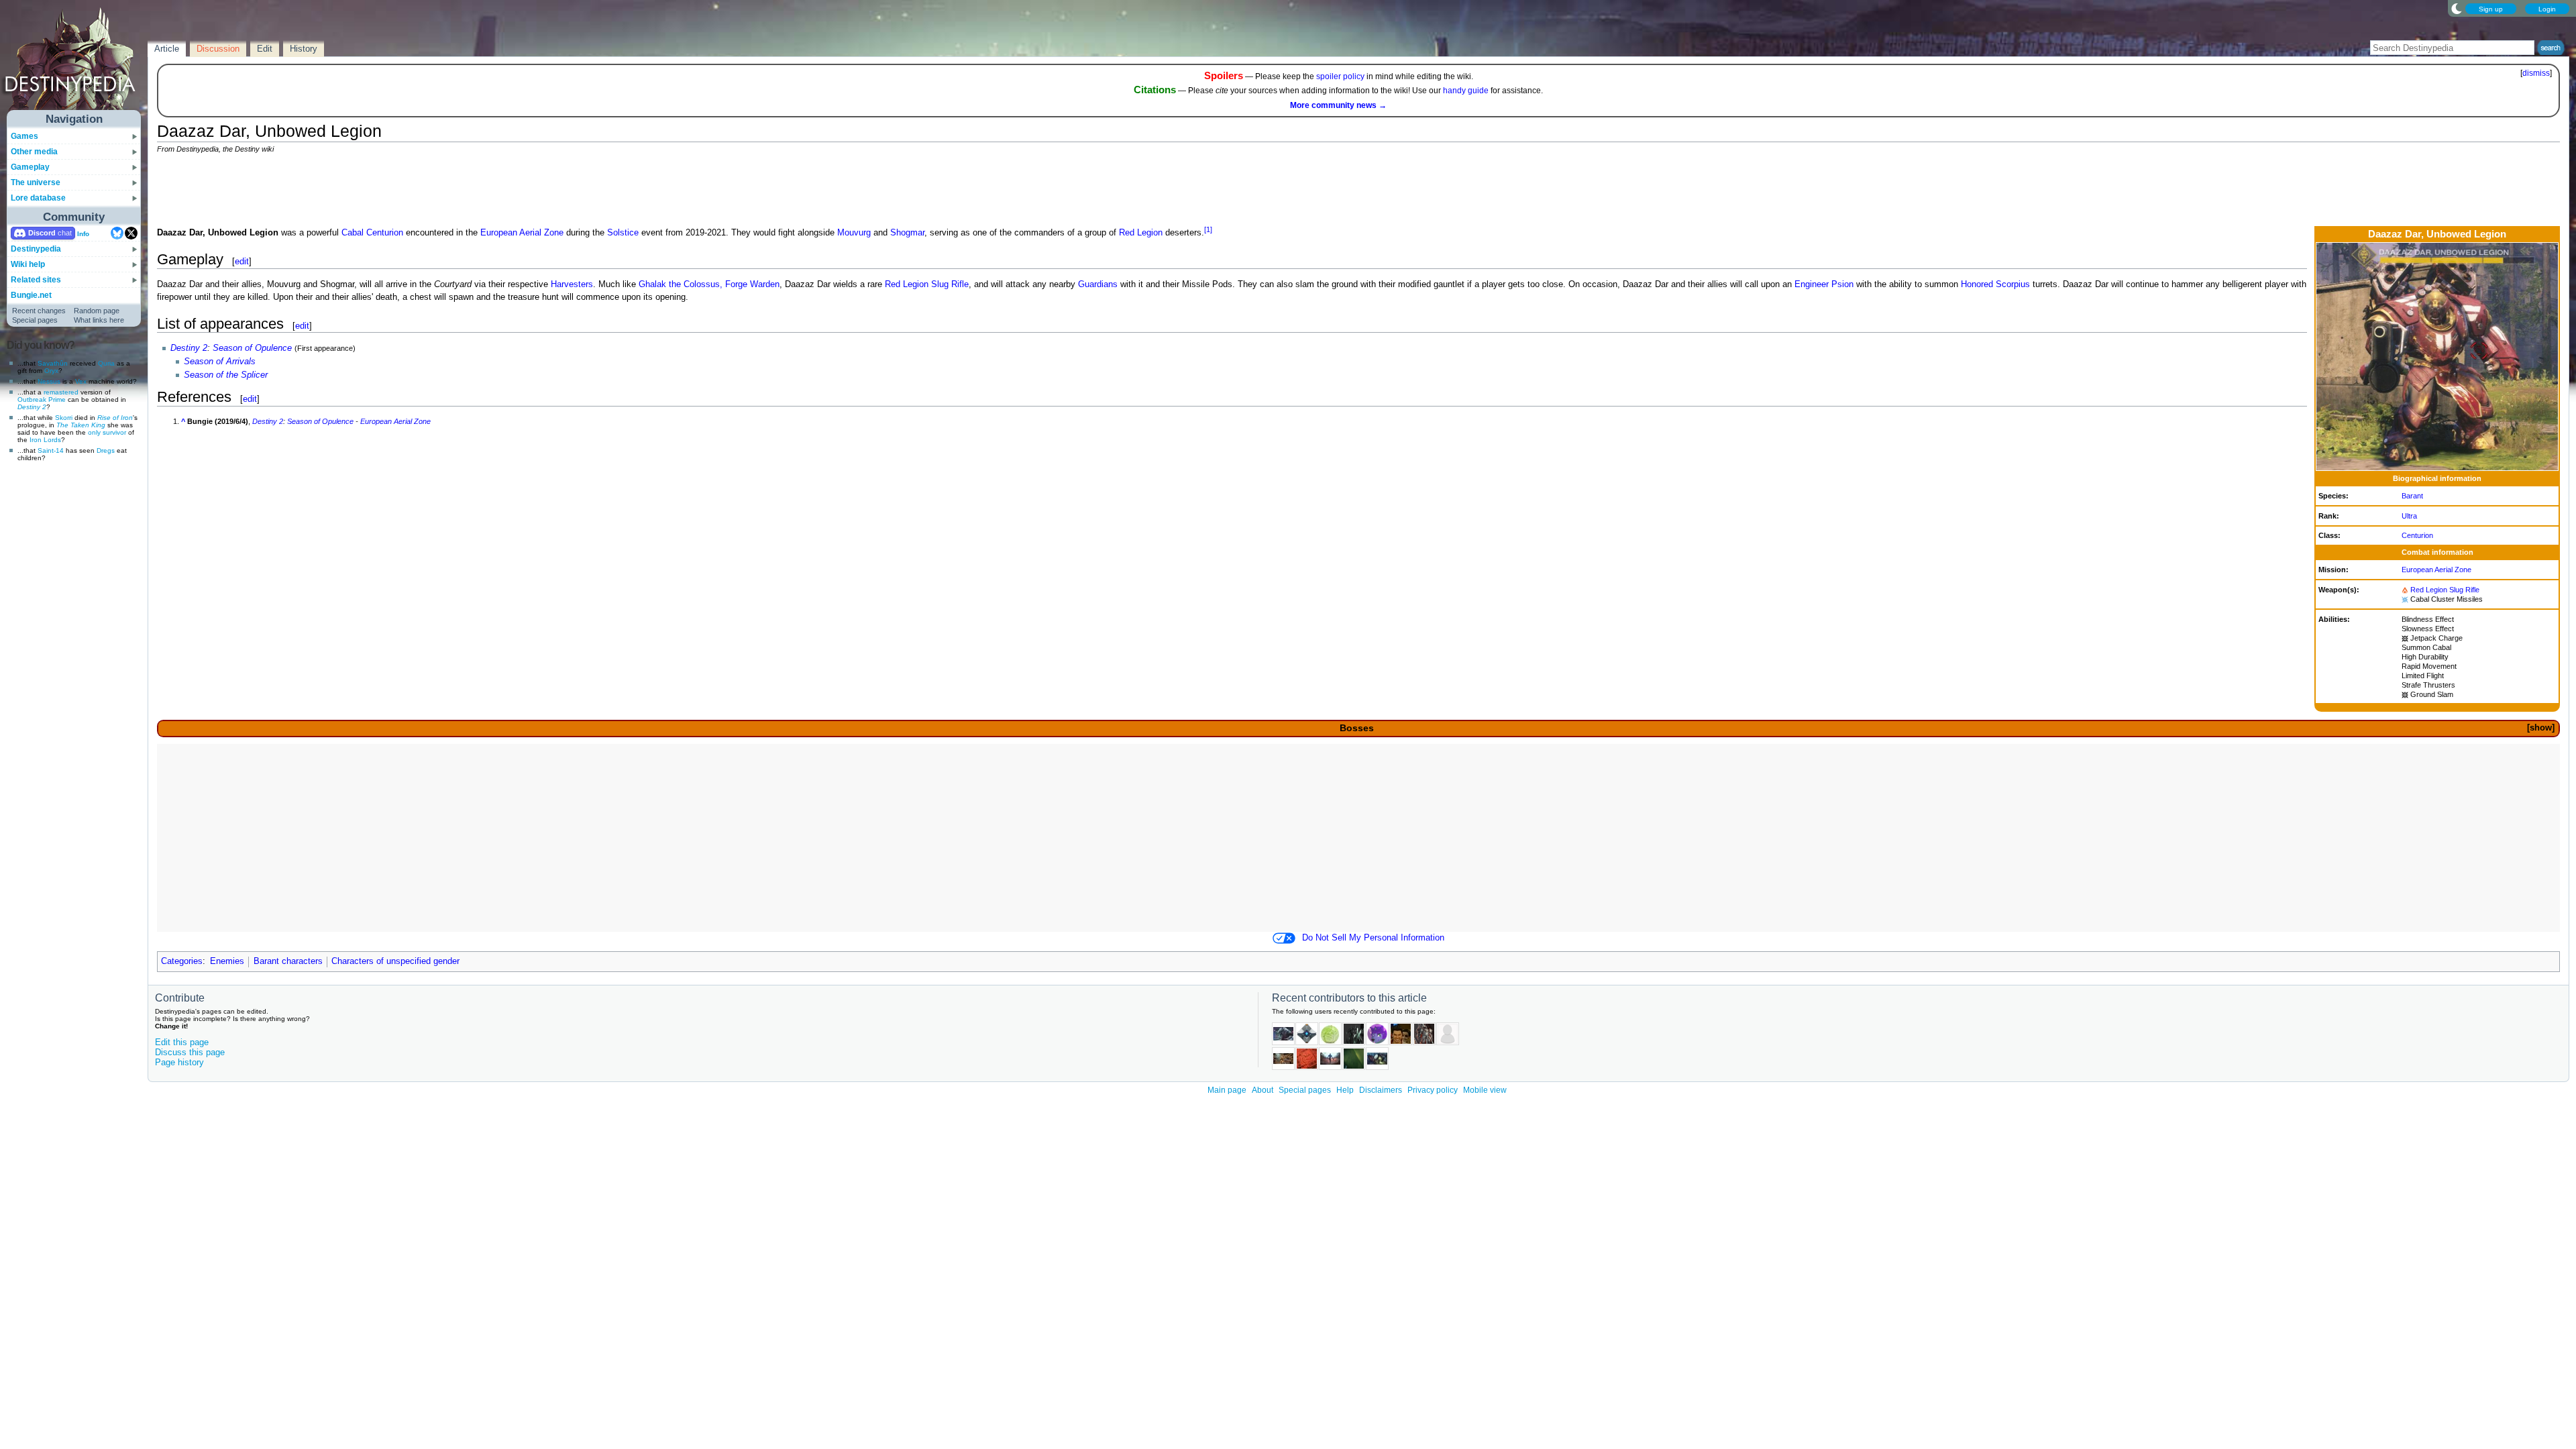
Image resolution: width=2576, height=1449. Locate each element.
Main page (1227, 1090)
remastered (61, 392)
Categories (182, 961)
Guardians (1098, 284)
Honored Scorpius (1995, 284)
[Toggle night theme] (2457, 8)
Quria (106, 363)
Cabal (353, 233)
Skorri (64, 418)
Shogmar (907, 233)
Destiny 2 (32, 407)
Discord (42, 233)
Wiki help (28, 264)
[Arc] (2405, 599)
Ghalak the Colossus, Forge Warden (709, 284)
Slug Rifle (2464, 590)
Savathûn (53, 363)
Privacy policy (1433, 1090)
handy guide (1466, 91)
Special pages (35, 320)
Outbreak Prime (42, 399)
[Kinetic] (2405, 638)
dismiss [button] (2536, 73)
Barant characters (288, 961)
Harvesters (572, 284)
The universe (36, 182)
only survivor (107, 432)
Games (24, 136)
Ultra (2409, 516)
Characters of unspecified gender (395, 961)
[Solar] (2405, 590)
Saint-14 (51, 450)
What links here (99, 320)
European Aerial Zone (2436, 570)
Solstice (623, 233)
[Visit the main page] (74, 62)
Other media (34, 152)
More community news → (1338, 105)
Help (1345, 1090)
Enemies (227, 961)
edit (242, 261)
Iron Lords (45, 440)
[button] (2540, 728)
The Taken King (81, 425)
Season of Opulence (252, 348)
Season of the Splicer (226, 375)
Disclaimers (1381, 1090)
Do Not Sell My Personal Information (1373, 938)
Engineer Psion (1824, 284)
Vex (81, 381)
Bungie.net (31, 295)
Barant (2412, 496)
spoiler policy (1340, 76)
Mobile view (1485, 1090)
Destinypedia (36, 249)
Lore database (38, 198)
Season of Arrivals (220, 362)
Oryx (51, 371)
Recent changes (39, 311)
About (1263, 1090)
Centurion (2417, 535)
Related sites (36, 280)
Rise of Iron (115, 418)
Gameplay (30, 167)
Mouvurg (854, 233)
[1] (1208, 229)
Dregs (106, 450)
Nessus (49, 381)
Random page (97, 311)
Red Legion (2429, 590)
